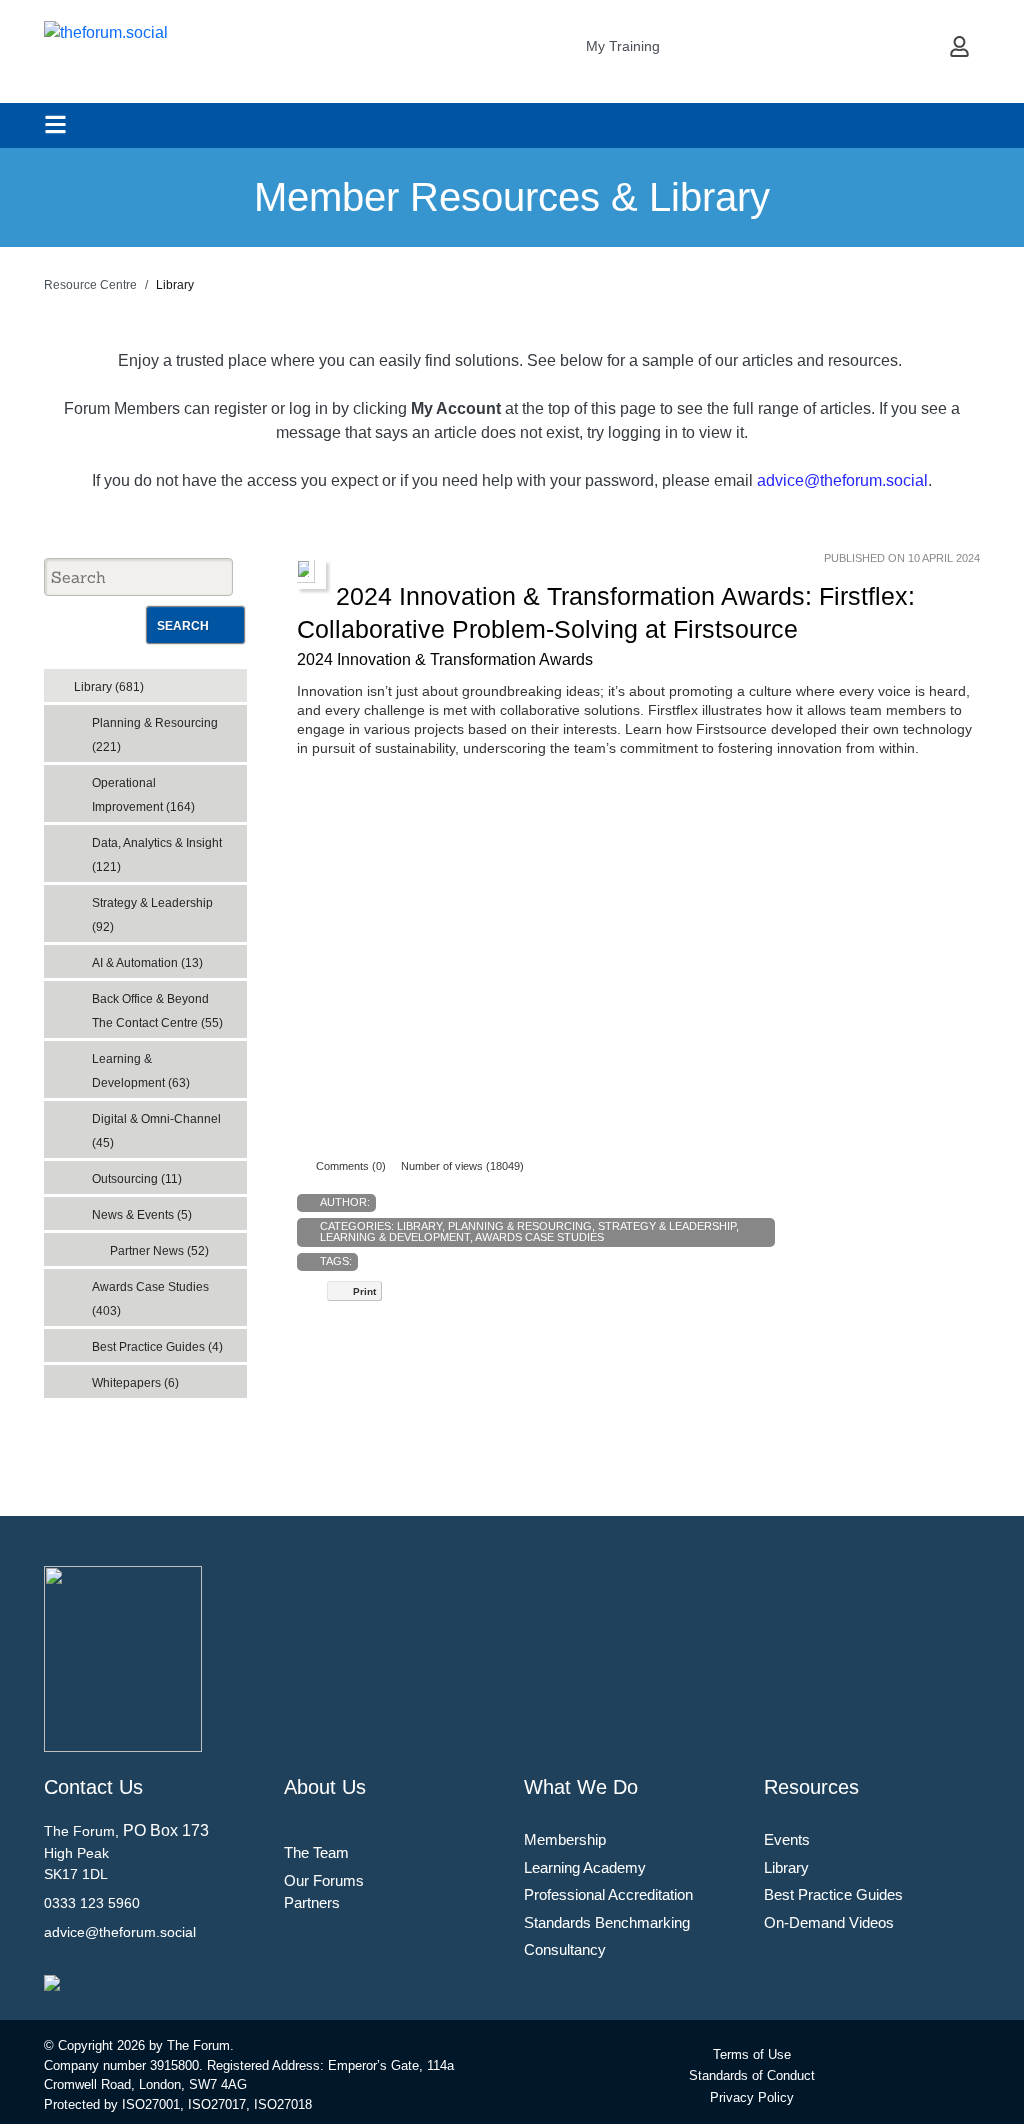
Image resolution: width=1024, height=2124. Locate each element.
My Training (623, 46)
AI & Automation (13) (147, 963)
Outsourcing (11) (137, 1179)
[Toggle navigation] (55, 124)
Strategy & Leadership (667, 1226)
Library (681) (109, 687)
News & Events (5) (142, 1215)
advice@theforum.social (842, 480)
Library (419, 1226)
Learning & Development (395, 1237)
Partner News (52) (159, 1251)
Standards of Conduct (752, 2075)
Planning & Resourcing (520, 1226)
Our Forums (324, 1880)
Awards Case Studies (539, 1237)
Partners (312, 1902)
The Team (316, 1852)
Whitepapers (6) (135, 1383)
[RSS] (236, 681)
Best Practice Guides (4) (157, 1347)
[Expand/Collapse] (217, 680)
